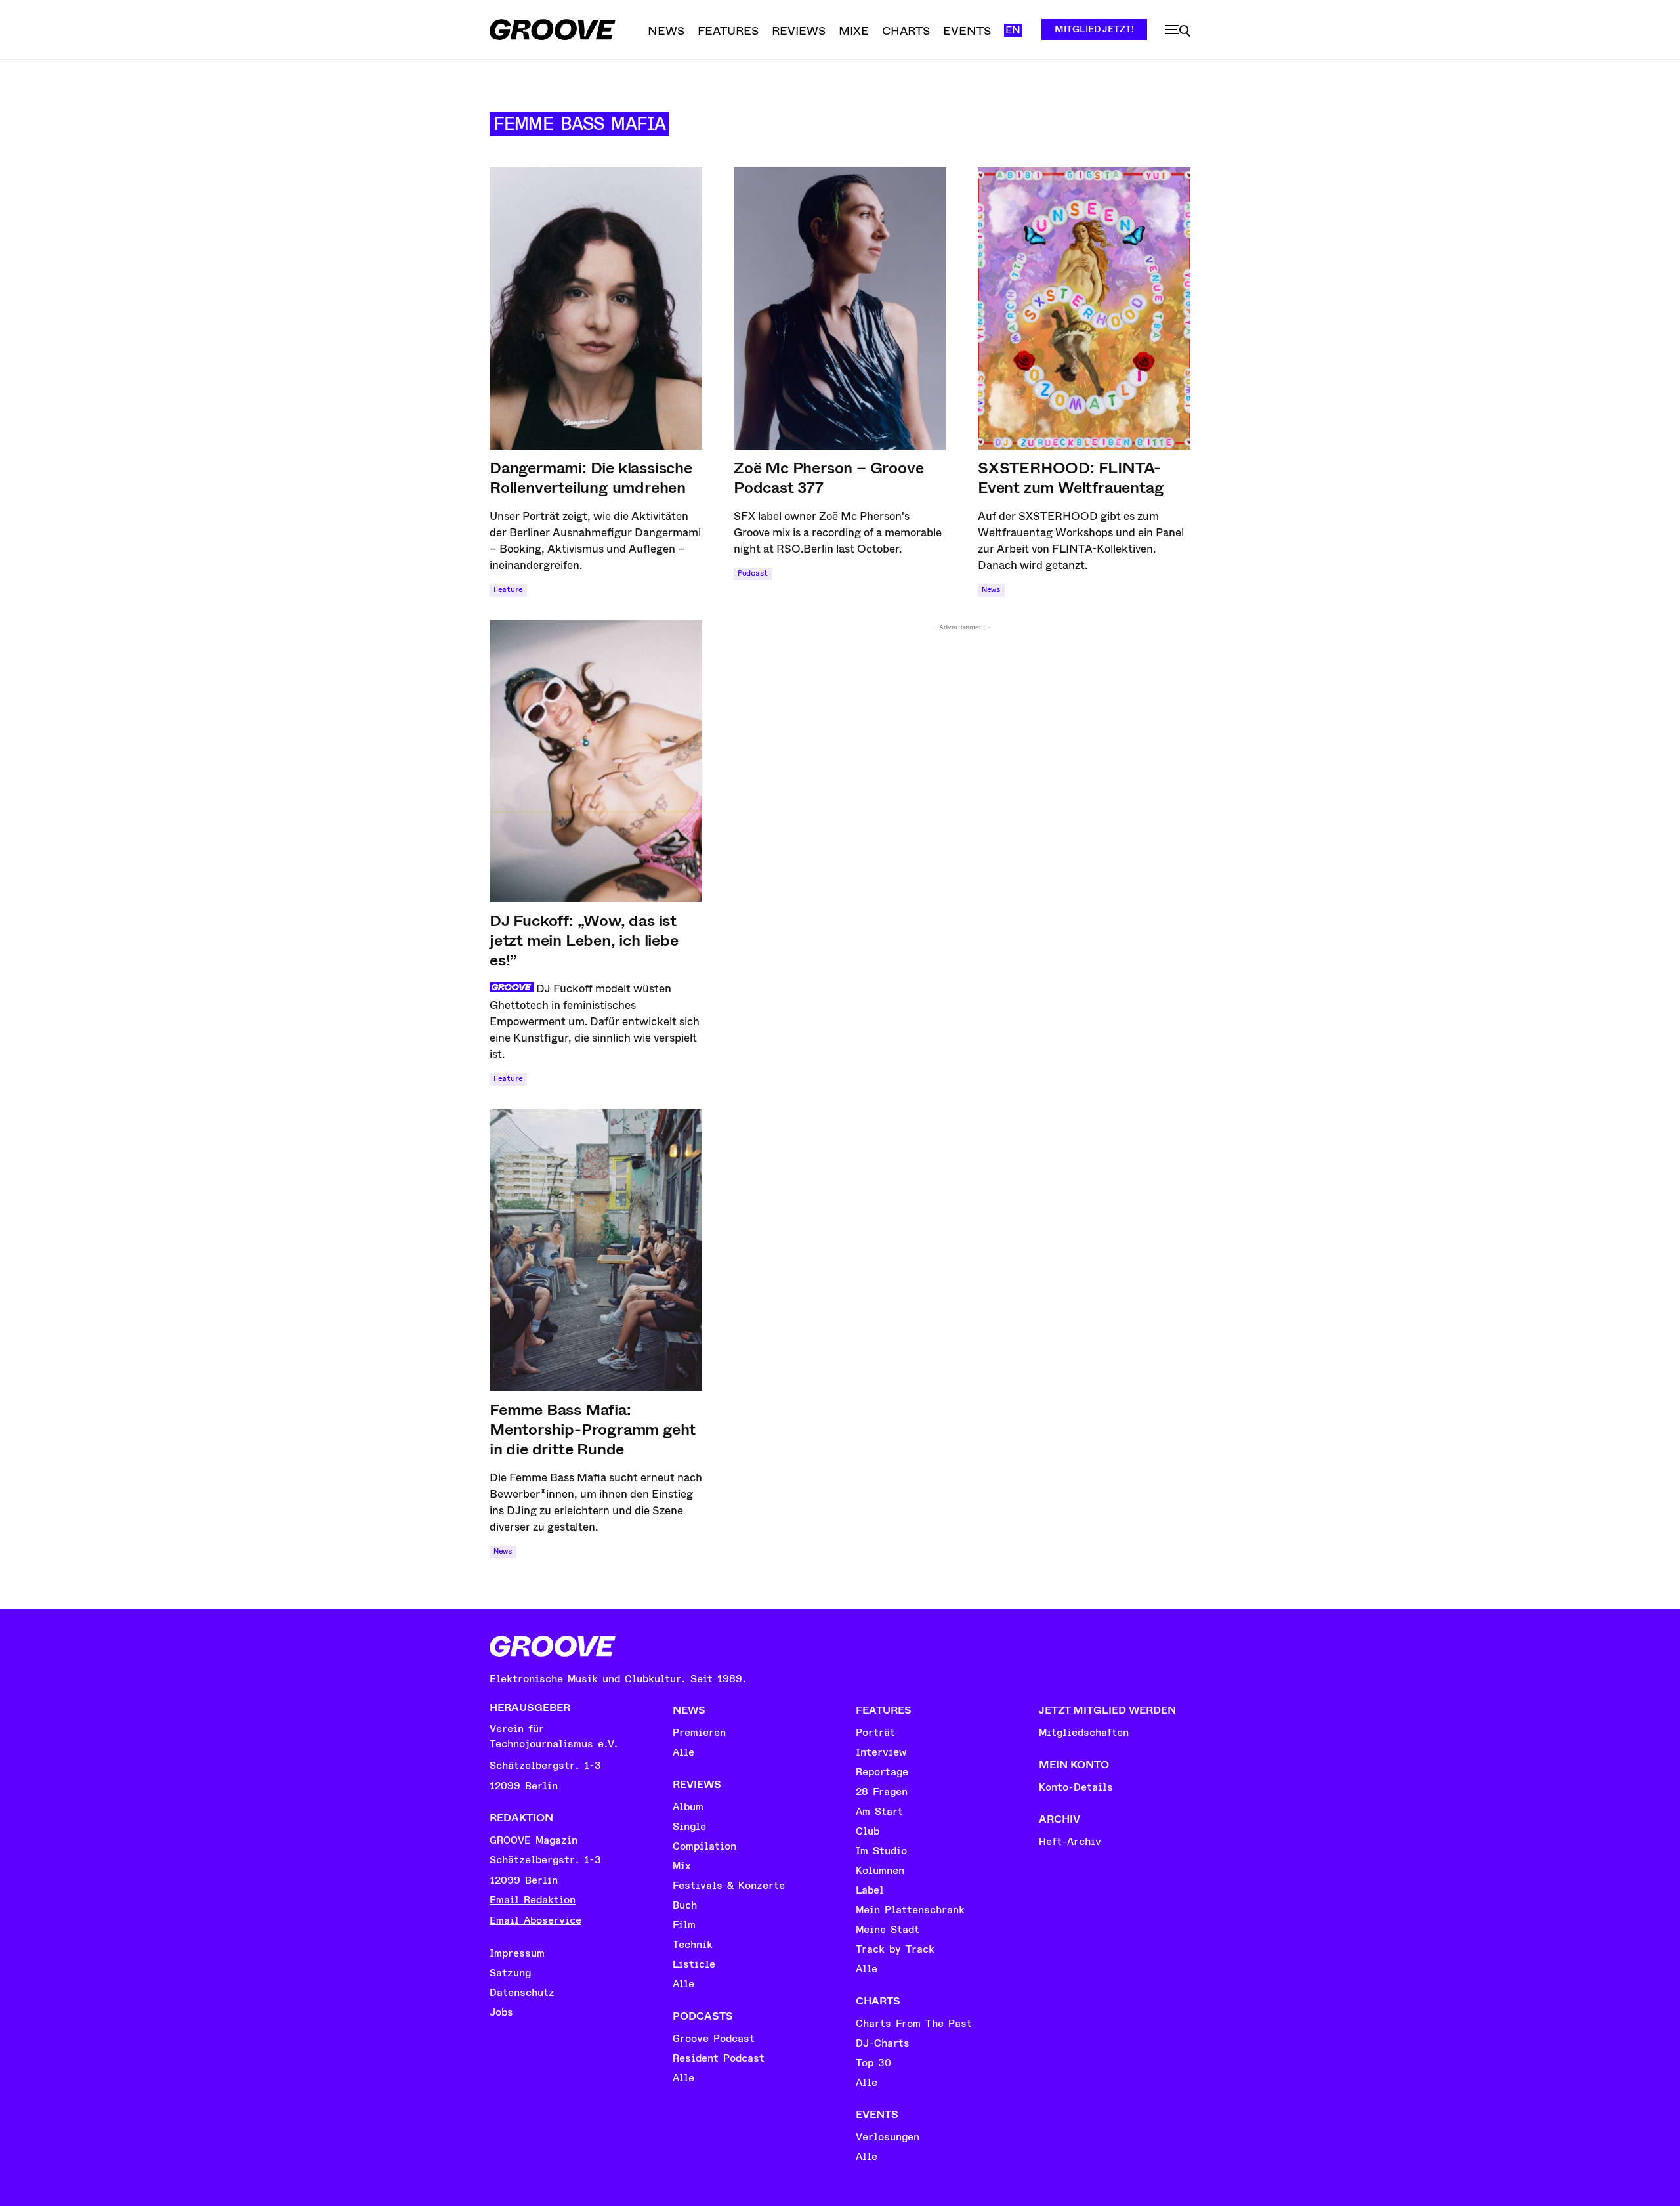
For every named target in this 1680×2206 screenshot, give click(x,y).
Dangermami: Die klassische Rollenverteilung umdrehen (591, 478)
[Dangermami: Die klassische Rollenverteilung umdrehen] (596, 308)
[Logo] (553, 30)
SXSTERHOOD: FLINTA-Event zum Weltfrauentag (1071, 478)
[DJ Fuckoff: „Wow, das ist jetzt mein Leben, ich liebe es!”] (596, 761)
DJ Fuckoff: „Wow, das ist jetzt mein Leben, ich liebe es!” (584, 941)
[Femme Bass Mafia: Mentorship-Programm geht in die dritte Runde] (596, 1250)
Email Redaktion (533, 1900)
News (991, 590)
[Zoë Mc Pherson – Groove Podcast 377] (840, 308)
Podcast (753, 573)
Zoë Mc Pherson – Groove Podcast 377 (829, 478)
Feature (508, 590)
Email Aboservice (535, 1920)
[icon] (1178, 31)
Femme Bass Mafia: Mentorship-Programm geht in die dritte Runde (593, 1430)
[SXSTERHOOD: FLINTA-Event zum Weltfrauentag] (1084, 308)
